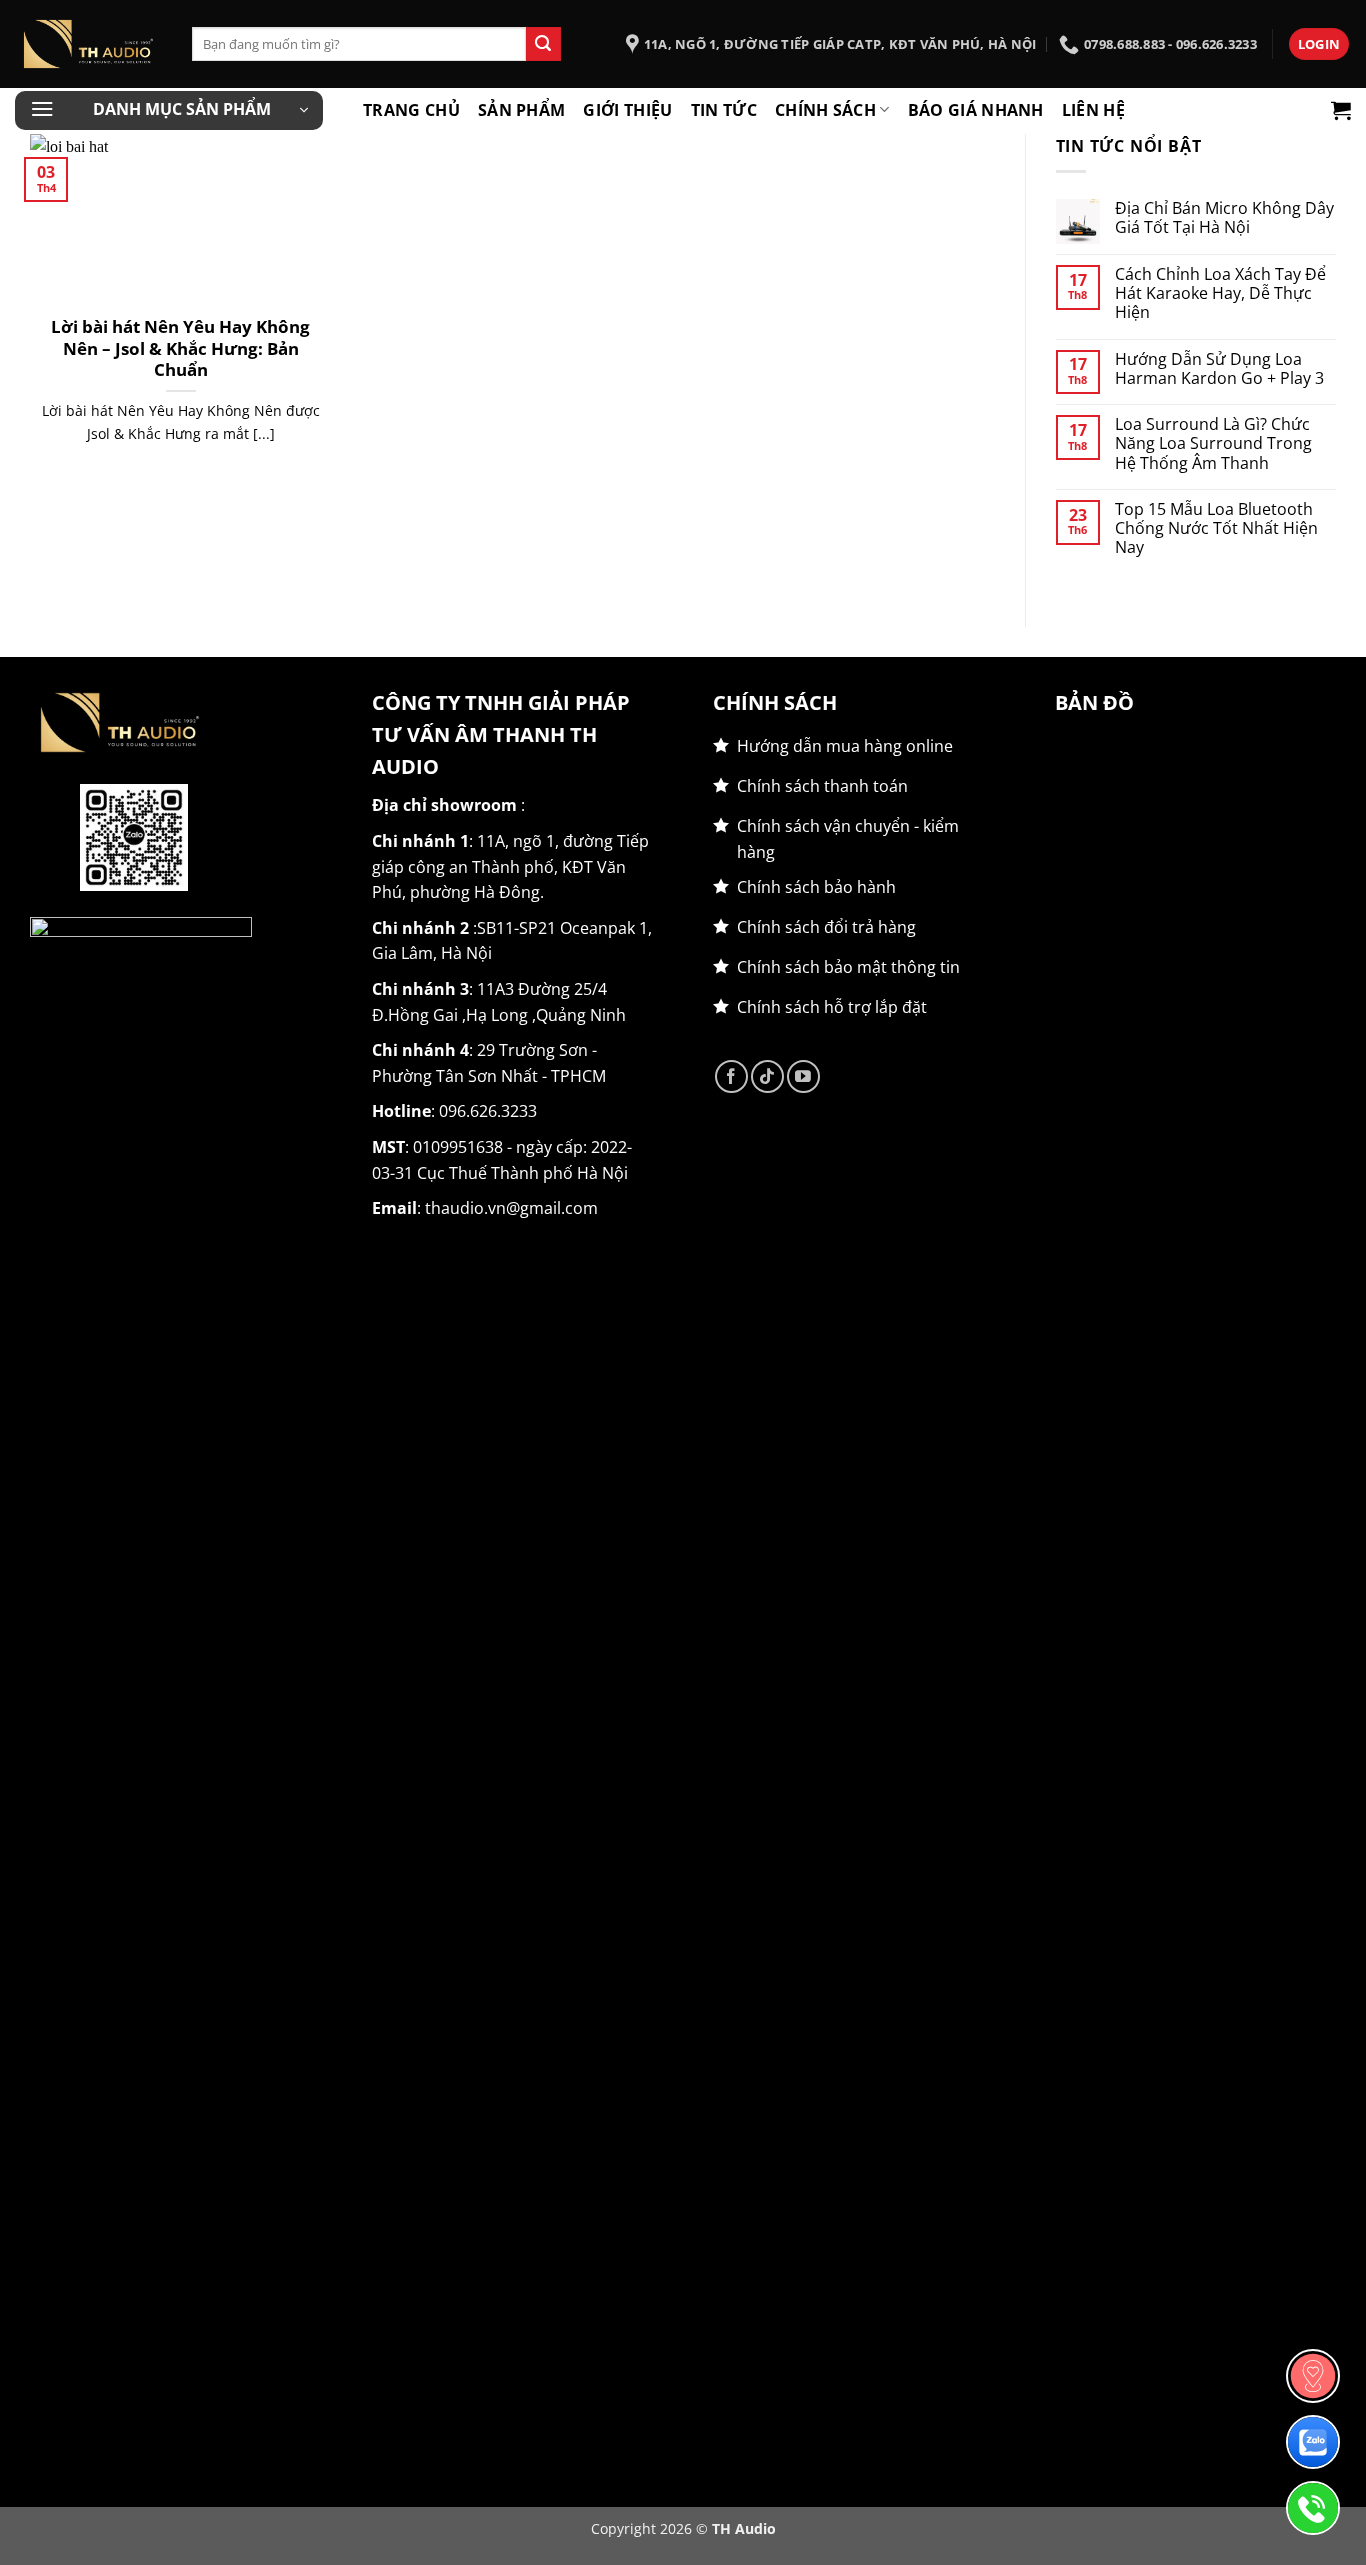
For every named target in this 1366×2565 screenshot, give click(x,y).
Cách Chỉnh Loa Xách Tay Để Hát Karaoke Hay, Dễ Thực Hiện (1220, 294)
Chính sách (825, 110)
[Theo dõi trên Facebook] (731, 1076)
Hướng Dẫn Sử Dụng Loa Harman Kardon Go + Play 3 (1219, 369)
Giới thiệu (627, 110)
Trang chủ (411, 110)
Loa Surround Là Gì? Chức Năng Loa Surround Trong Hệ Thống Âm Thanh (1213, 444)
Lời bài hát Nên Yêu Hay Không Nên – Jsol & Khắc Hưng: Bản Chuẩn (180, 348)
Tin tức (724, 110)
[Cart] (1341, 110)
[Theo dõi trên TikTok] (767, 1076)
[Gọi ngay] (1313, 2508)
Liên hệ (1093, 110)
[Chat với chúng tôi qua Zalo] (1313, 2442)
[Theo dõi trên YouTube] (803, 1076)
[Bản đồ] (1313, 2376)
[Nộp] (543, 44)
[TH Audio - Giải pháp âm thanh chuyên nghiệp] (88, 44)
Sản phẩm (522, 110)
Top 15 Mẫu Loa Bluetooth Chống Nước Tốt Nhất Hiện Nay (1216, 529)
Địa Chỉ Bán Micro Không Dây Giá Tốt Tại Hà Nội (1224, 218)
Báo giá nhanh (976, 110)
